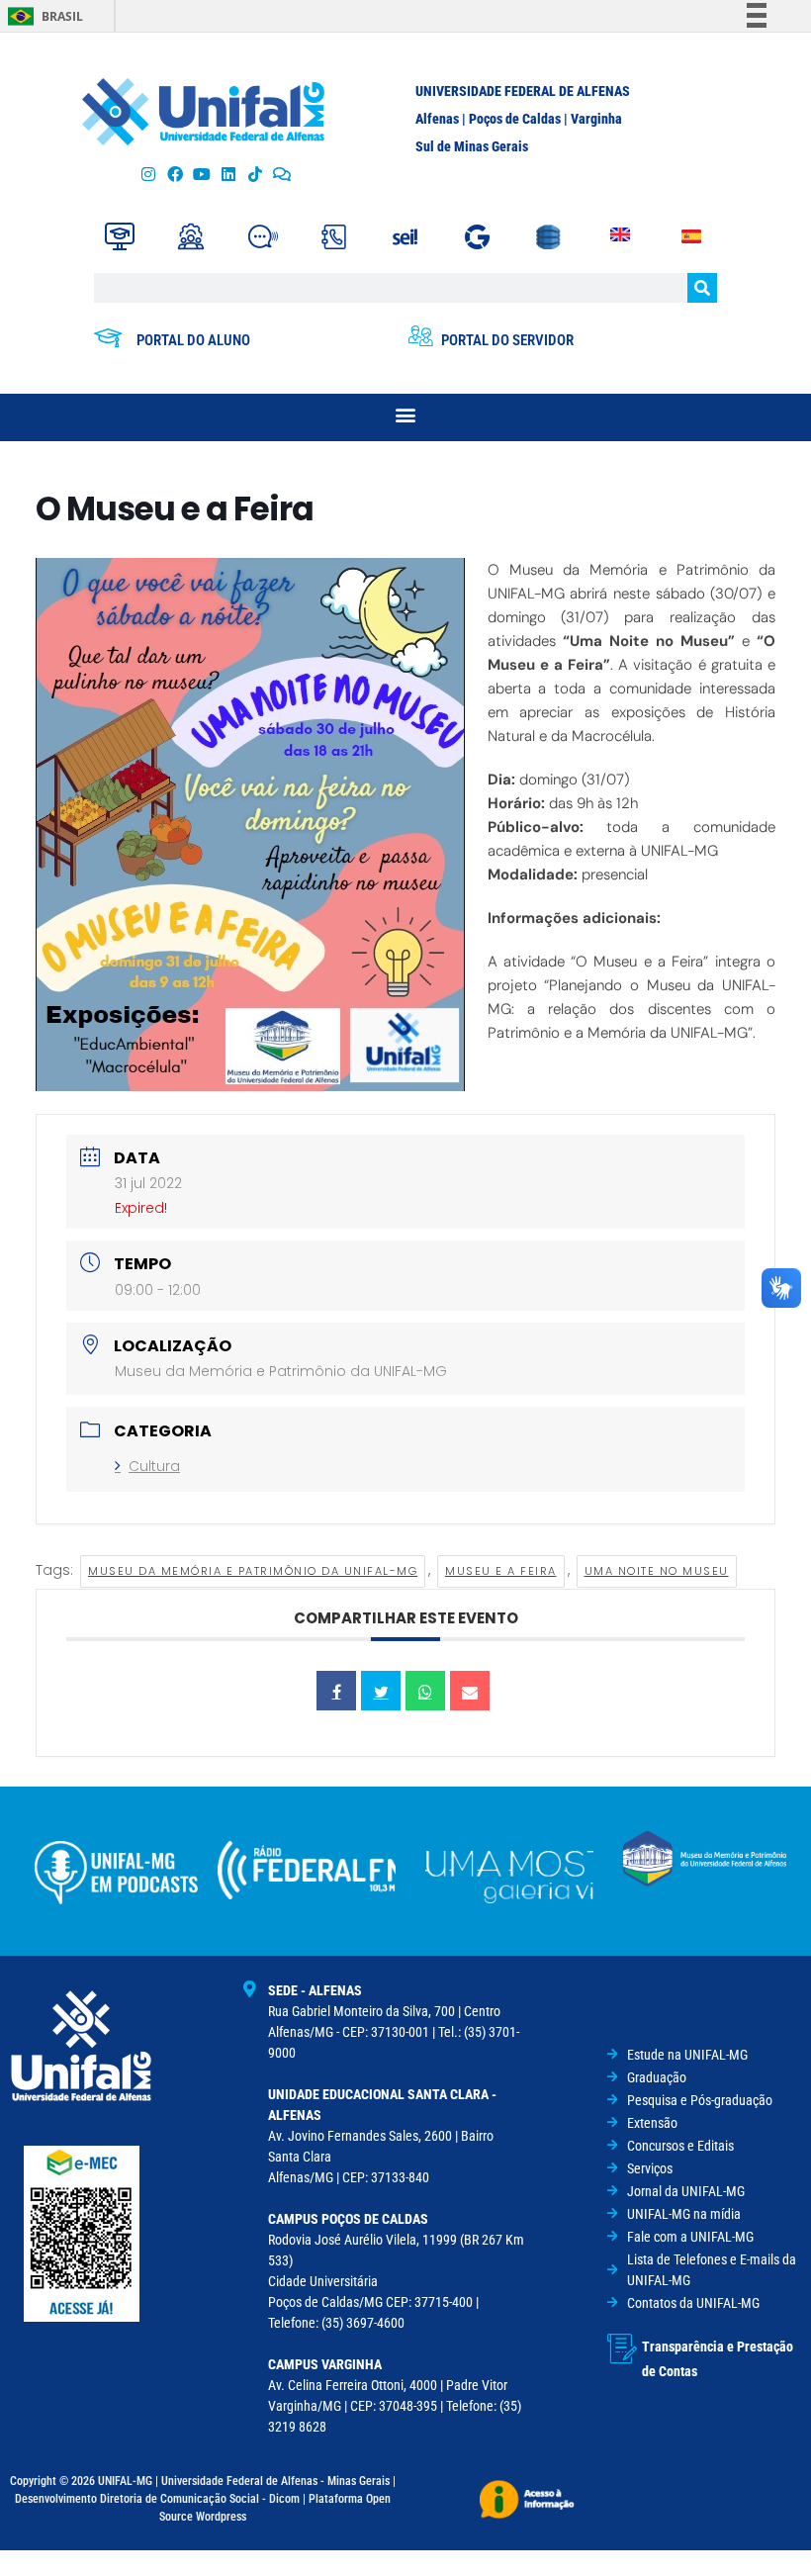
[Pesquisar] (702, 288)
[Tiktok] (256, 175)
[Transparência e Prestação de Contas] (622, 2348)
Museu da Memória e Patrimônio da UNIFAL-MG (253, 1571)
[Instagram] (148, 175)
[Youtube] (201, 175)
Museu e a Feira (501, 1571)
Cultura (154, 1466)
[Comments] (282, 175)
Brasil (62, 16)
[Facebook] (175, 175)
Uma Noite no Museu (657, 1571)
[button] (406, 415)
